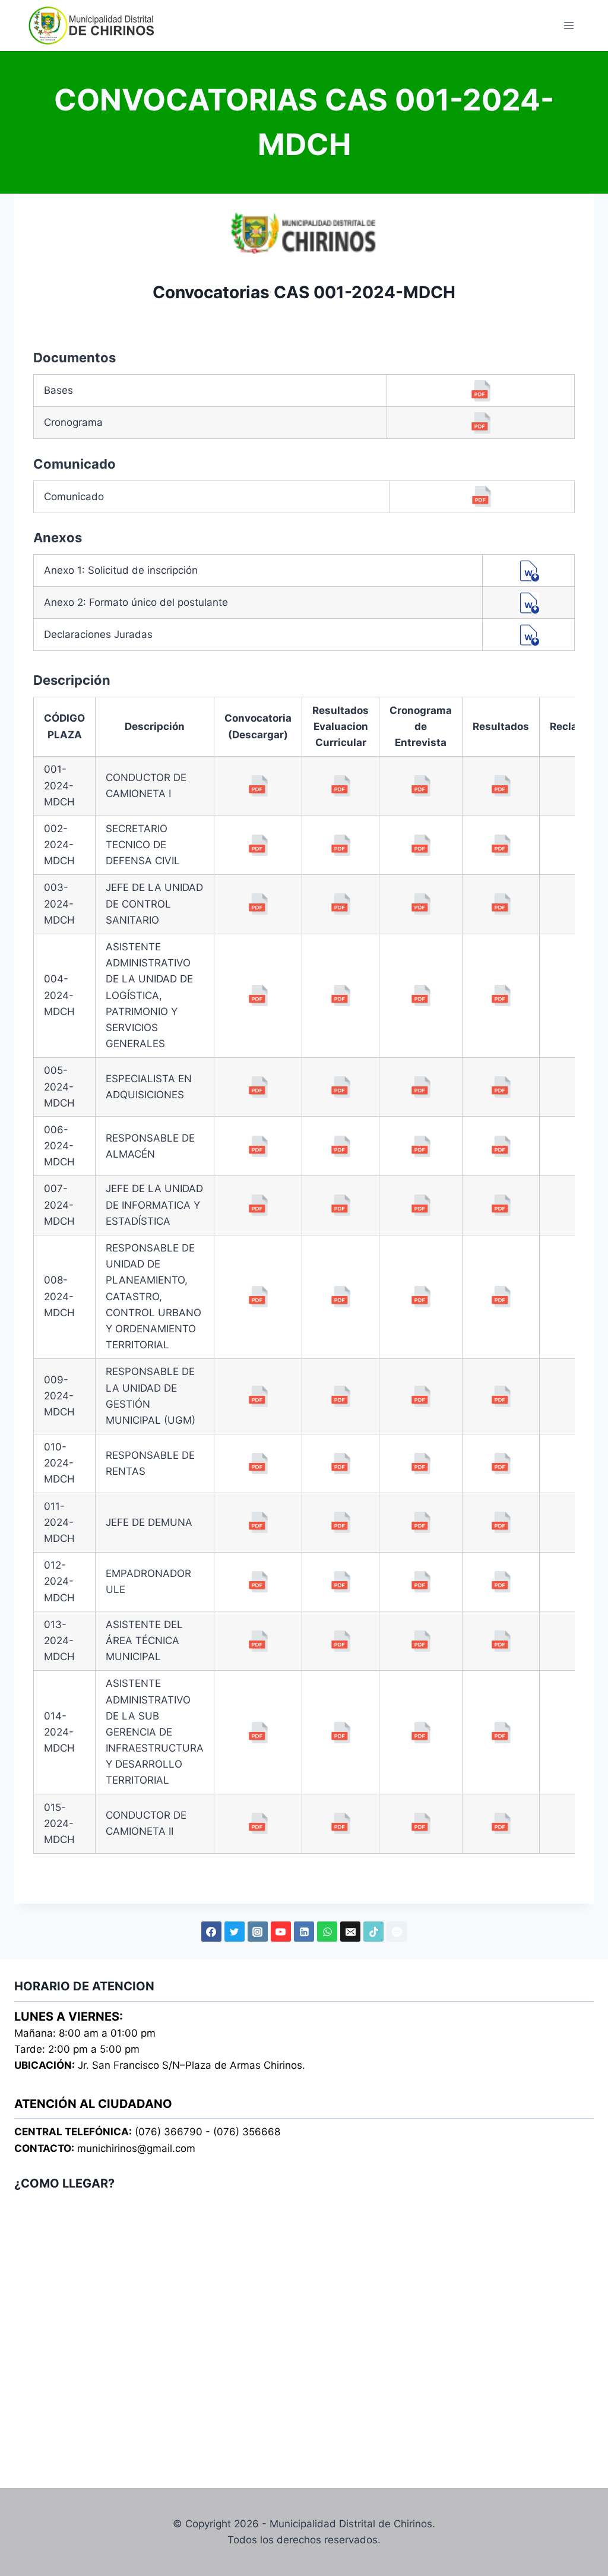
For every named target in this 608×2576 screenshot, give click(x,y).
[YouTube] (281, 1932)
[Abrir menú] (569, 25)
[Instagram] (258, 1932)
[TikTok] (373, 1932)
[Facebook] (211, 1932)
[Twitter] (235, 1932)
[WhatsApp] (327, 1932)
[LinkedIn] (304, 1932)
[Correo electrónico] (350, 1932)
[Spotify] (397, 1932)
